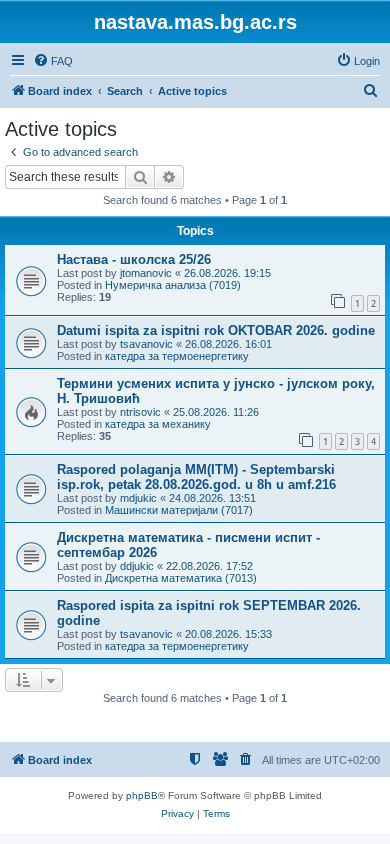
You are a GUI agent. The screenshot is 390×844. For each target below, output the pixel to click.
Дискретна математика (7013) (181, 578)
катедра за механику (158, 424)
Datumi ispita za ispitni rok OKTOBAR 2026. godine (216, 330)
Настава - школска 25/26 (134, 259)
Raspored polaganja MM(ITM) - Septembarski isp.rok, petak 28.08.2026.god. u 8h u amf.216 (196, 477)
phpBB (142, 795)
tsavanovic (146, 344)
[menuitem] (53, 61)
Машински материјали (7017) (179, 510)
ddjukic (137, 566)
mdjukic (138, 498)
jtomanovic (146, 273)
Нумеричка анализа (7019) (173, 285)
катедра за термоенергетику (177, 356)
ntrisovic (140, 412)
